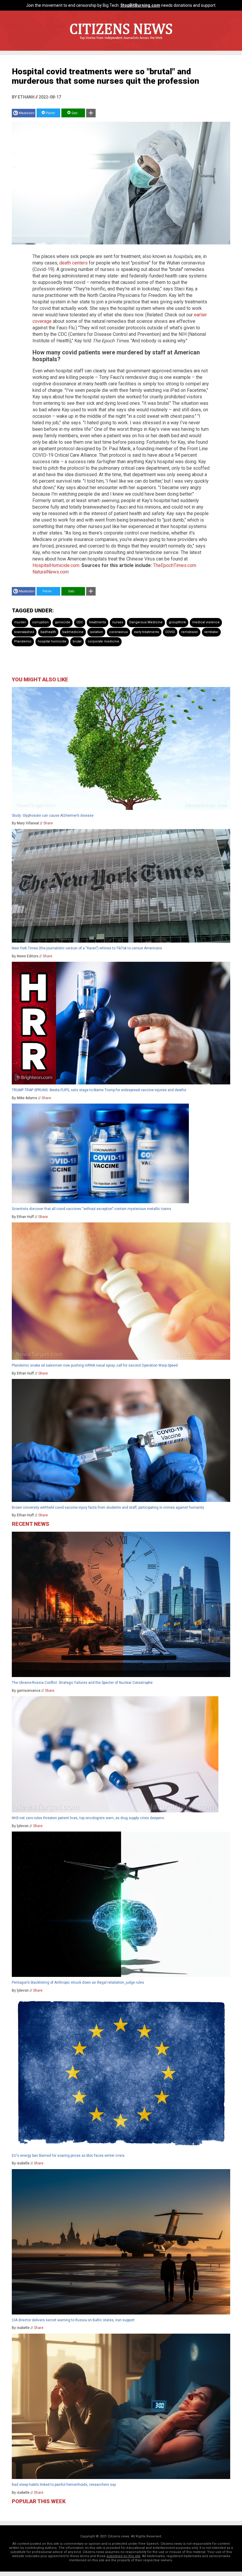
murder (20, 622)
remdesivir (190, 632)
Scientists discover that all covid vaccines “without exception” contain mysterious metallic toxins (91, 1209)
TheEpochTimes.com (175, 565)
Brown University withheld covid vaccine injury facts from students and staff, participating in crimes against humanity (108, 1508)
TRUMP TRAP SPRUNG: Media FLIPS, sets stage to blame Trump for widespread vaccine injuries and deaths (99, 1090)
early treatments (147, 632)
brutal (77, 641)
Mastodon (27, 113)
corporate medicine (103, 641)
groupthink (177, 622)
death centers (73, 263)
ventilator (211, 632)
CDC (80, 622)
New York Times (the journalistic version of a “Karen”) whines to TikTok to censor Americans (87, 948)
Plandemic (23, 641)
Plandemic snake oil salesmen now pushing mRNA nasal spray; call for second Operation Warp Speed (95, 1365)
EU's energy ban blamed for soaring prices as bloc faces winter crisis (68, 2156)
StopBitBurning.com (140, 5)
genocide (63, 622)
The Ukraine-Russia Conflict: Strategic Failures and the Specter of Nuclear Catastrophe (83, 1683)
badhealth (48, 632)
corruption (40, 622)
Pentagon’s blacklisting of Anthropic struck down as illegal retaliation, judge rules (78, 1982)
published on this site (124, 2556)
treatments (98, 622)
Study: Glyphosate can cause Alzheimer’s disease (53, 816)
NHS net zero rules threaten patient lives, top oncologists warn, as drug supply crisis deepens (88, 1818)
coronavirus (118, 632)
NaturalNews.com (51, 572)
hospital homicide (52, 641)
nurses (118, 622)
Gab (74, 113)
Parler (50, 113)
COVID (170, 632)
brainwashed (24, 632)
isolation (96, 632)
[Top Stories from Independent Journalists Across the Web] (121, 42)
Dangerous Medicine (146, 622)
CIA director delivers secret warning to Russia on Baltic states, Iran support (73, 2320)
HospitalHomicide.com (56, 565)
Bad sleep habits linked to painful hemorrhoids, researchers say (64, 2485)
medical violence (206, 622)
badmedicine (73, 632)
